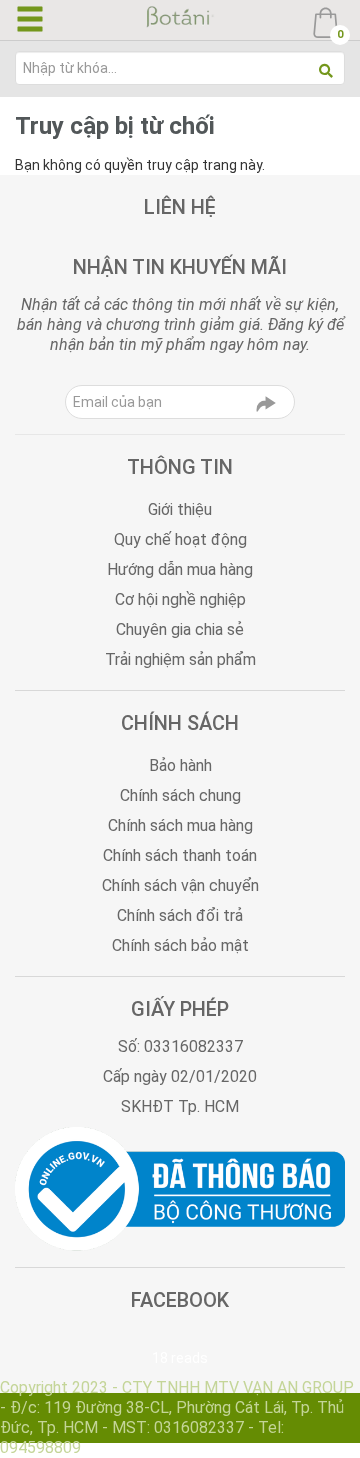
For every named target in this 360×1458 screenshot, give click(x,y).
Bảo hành (180, 765)
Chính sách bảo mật (180, 945)
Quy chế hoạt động (180, 539)
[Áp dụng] (326, 71)
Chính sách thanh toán (180, 855)
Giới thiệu (180, 509)
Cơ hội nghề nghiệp (180, 599)
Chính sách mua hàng (180, 825)
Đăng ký (266, 408)
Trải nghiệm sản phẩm (180, 659)
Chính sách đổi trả (180, 915)
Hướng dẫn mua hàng (180, 569)
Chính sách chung (180, 795)
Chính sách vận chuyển (180, 885)
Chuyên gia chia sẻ (180, 629)
